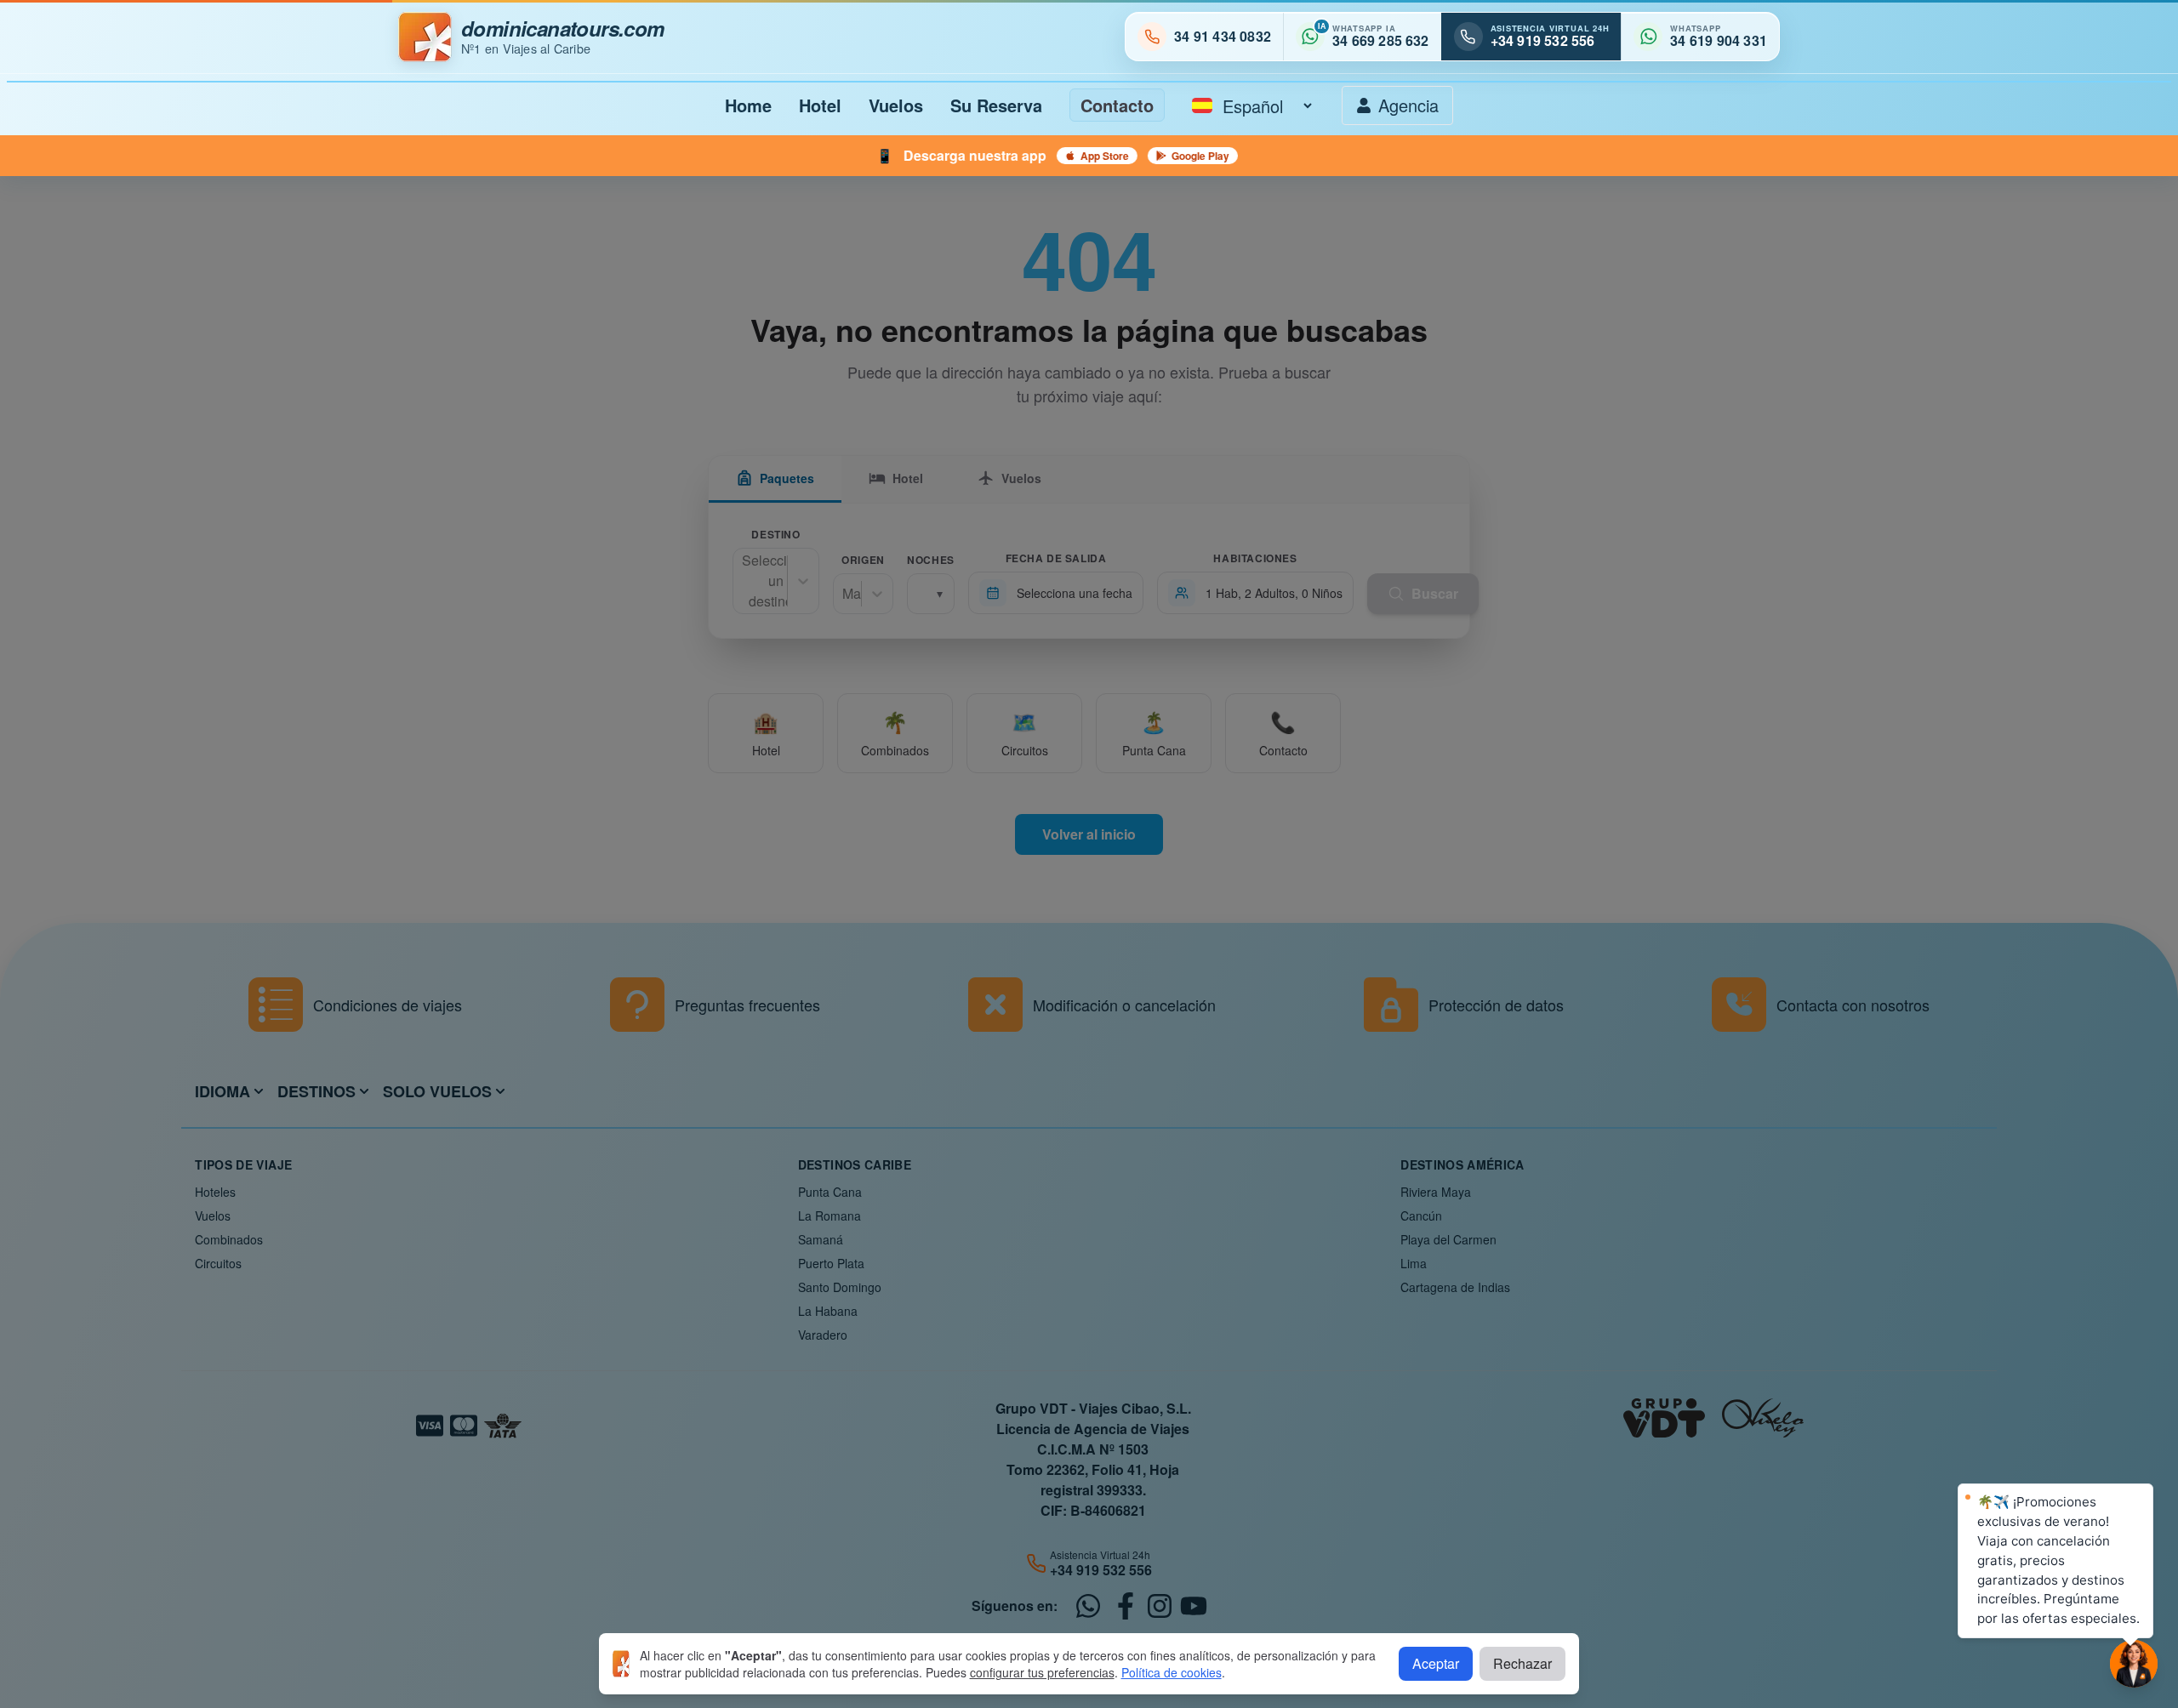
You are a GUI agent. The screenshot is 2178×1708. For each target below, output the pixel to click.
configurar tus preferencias (1042, 1672)
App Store (747, 156)
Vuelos (896, 105)
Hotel (820, 105)
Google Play (843, 156)
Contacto (1117, 105)
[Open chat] (2134, 1664)
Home (748, 105)
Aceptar (1436, 1663)
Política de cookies (1172, 1672)
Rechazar (1522, 1663)
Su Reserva (996, 105)
